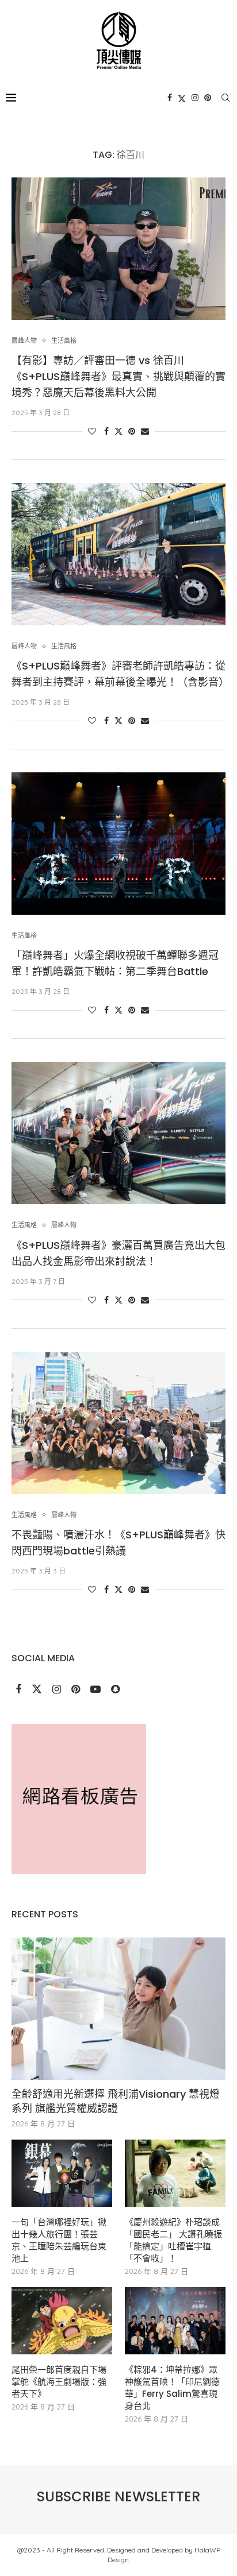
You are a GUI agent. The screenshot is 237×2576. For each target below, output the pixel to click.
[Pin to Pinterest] (132, 431)
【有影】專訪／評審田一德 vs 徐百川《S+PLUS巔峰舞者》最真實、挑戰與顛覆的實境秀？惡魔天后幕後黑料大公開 (118, 376)
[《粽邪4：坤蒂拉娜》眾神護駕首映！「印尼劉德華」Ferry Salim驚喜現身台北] (175, 2321)
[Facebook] (170, 98)
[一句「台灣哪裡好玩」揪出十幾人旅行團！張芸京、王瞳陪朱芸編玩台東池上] (62, 2173)
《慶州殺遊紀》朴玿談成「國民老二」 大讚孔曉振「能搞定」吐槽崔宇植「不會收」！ (173, 2240)
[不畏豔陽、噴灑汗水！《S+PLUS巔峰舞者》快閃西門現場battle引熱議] (118, 1423)
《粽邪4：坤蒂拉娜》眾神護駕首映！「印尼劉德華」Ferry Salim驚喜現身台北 (172, 2388)
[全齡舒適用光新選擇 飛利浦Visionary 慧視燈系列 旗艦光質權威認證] (118, 2009)
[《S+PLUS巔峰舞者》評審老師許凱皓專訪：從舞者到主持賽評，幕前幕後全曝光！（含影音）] (118, 554)
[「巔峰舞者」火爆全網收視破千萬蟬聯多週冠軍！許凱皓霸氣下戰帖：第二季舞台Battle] (118, 844)
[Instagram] (195, 98)
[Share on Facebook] (106, 431)
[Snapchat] (115, 1690)
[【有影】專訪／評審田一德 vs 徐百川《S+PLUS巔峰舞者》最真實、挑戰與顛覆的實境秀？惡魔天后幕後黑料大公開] (118, 249)
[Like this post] (92, 431)
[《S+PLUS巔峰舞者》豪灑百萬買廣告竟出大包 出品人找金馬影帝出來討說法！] (118, 1133)
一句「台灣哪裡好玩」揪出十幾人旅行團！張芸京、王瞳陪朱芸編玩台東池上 (59, 2240)
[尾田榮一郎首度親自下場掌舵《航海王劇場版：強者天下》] (62, 2321)
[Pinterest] (208, 98)
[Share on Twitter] (118, 431)
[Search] (225, 98)
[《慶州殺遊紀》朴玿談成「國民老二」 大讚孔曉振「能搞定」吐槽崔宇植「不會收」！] (175, 2173)
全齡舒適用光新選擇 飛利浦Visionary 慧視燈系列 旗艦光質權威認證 (116, 2101)
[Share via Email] (145, 431)
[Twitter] (182, 98)
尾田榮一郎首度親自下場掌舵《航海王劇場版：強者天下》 (59, 2382)
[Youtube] (97, 1690)
